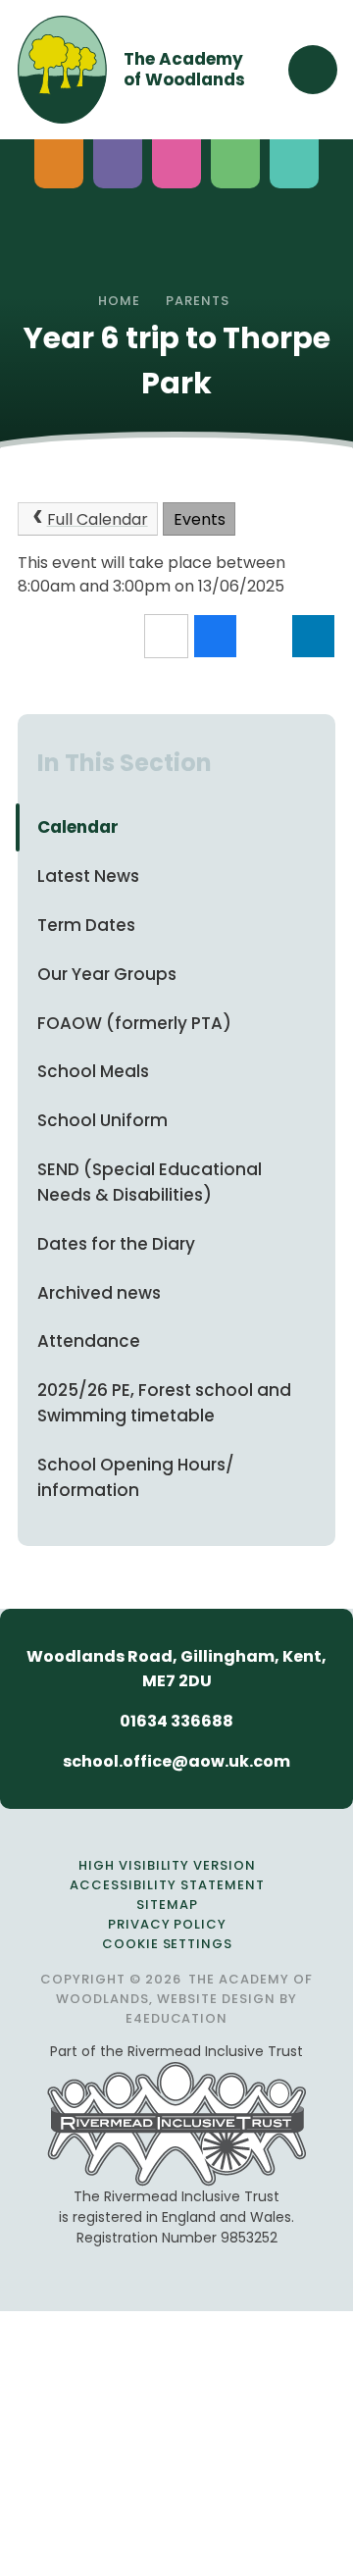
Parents (198, 301)
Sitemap (167, 1905)
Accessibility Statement (167, 1885)
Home (119, 301)
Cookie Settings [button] (168, 1944)
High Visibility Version (167, 1865)
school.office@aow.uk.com (176, 1761)
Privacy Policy (168, 1924)
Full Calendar (98, 519)
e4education (177, 2018)
